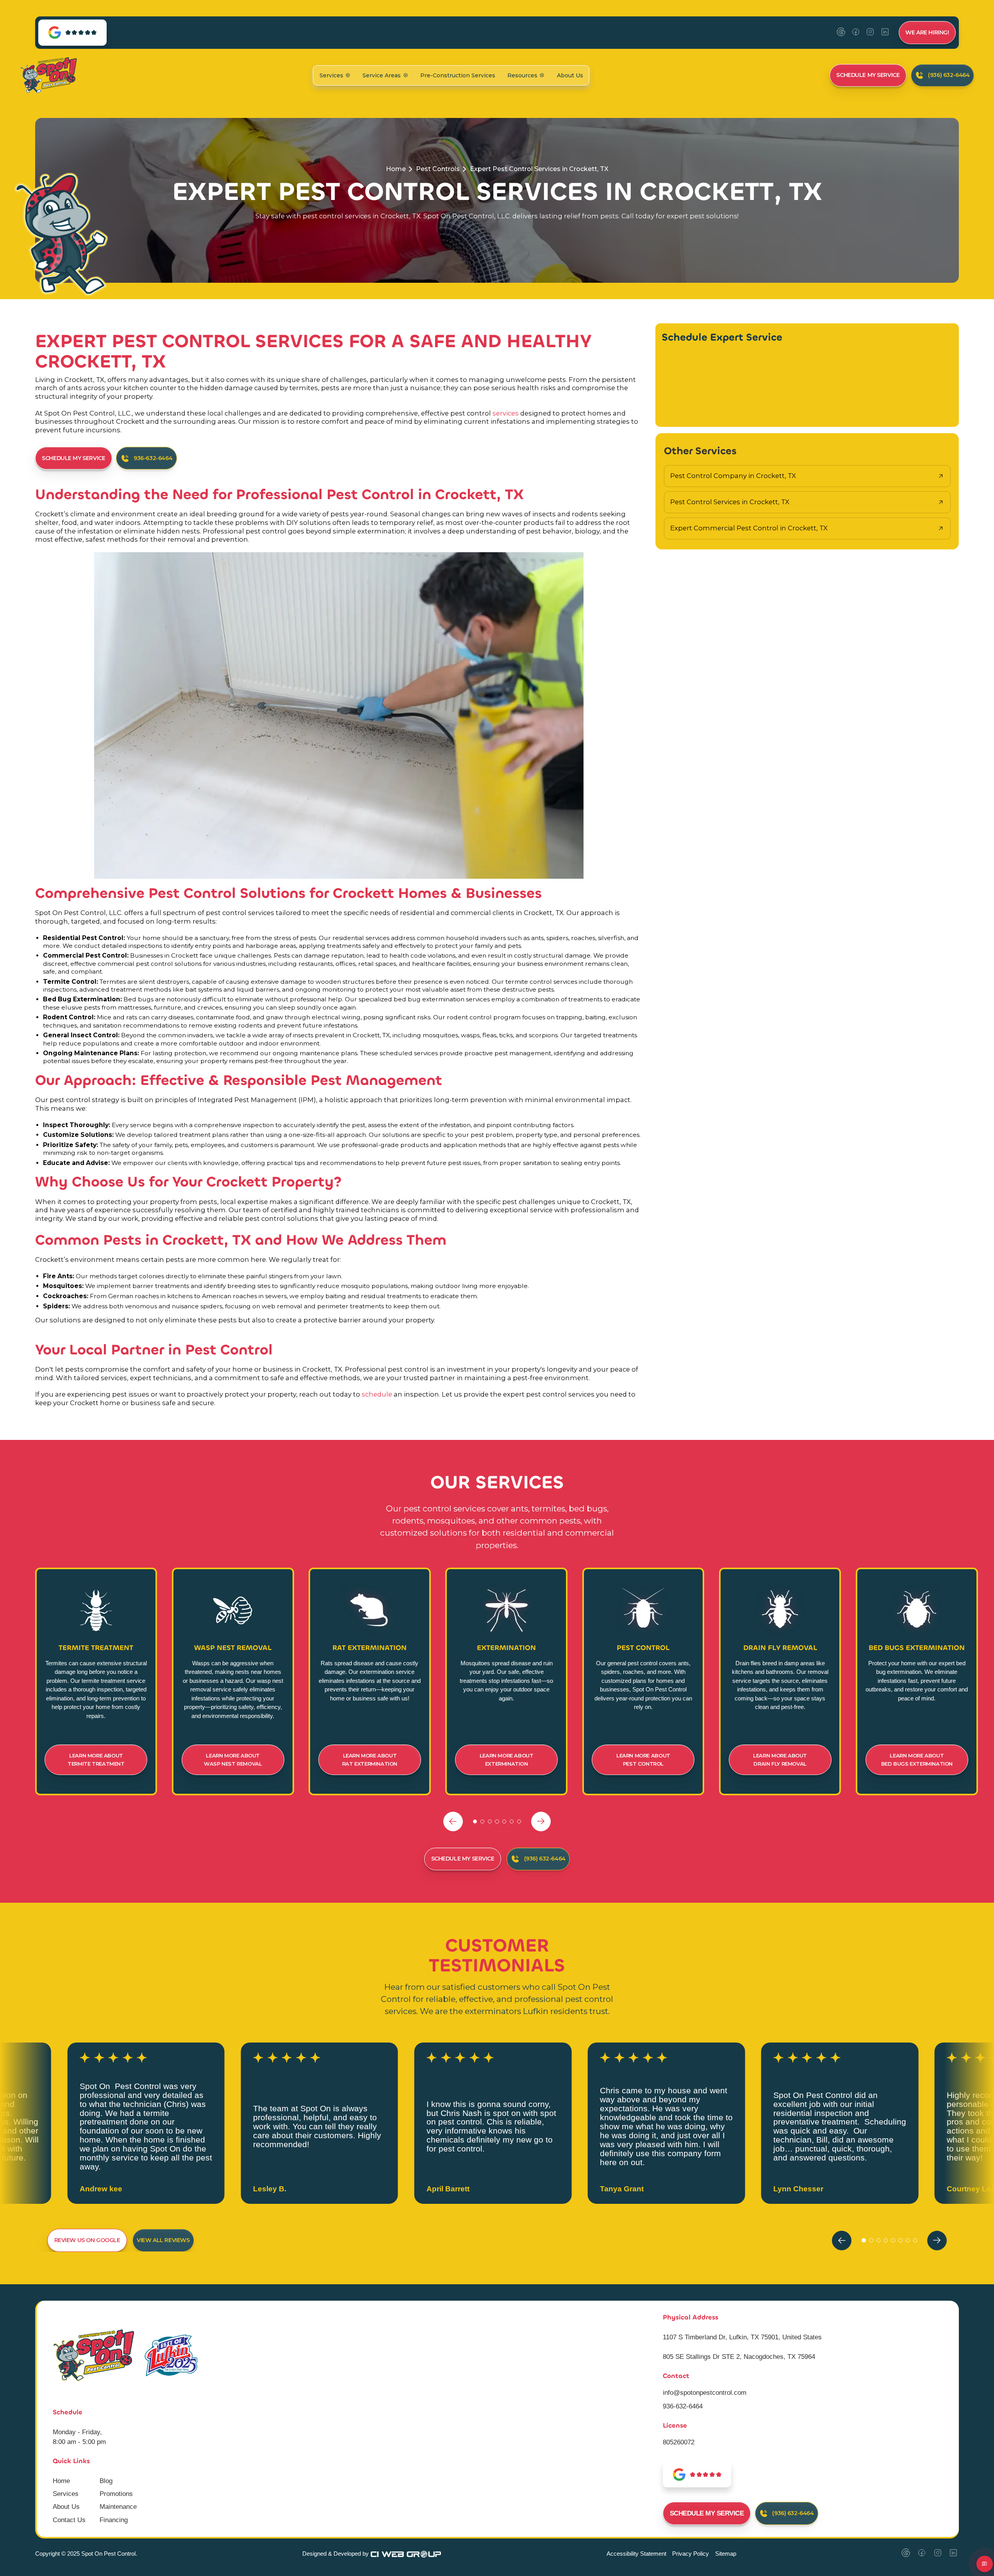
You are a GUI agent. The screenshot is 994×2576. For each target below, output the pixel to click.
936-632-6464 (683, 2406)
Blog (106, 2481)
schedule (378, 1394)
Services (66, 2494)
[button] (335, 75)
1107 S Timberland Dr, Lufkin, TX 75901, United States (742, 2337)
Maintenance (118, 2507)
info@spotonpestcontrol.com (705, 2393)
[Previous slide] (453, 1821)
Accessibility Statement (636, 2554)
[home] (48, 75)
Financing (114, 2520)
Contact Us (69, 2520)
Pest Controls (438, 169)
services (506, 413)
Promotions (116, 2494)
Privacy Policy (691, 2554)
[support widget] (985, 2564)
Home (396, 169)
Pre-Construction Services (458, 75)
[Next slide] (541, 1821)
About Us (570, 75)
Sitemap (726, 2554)
